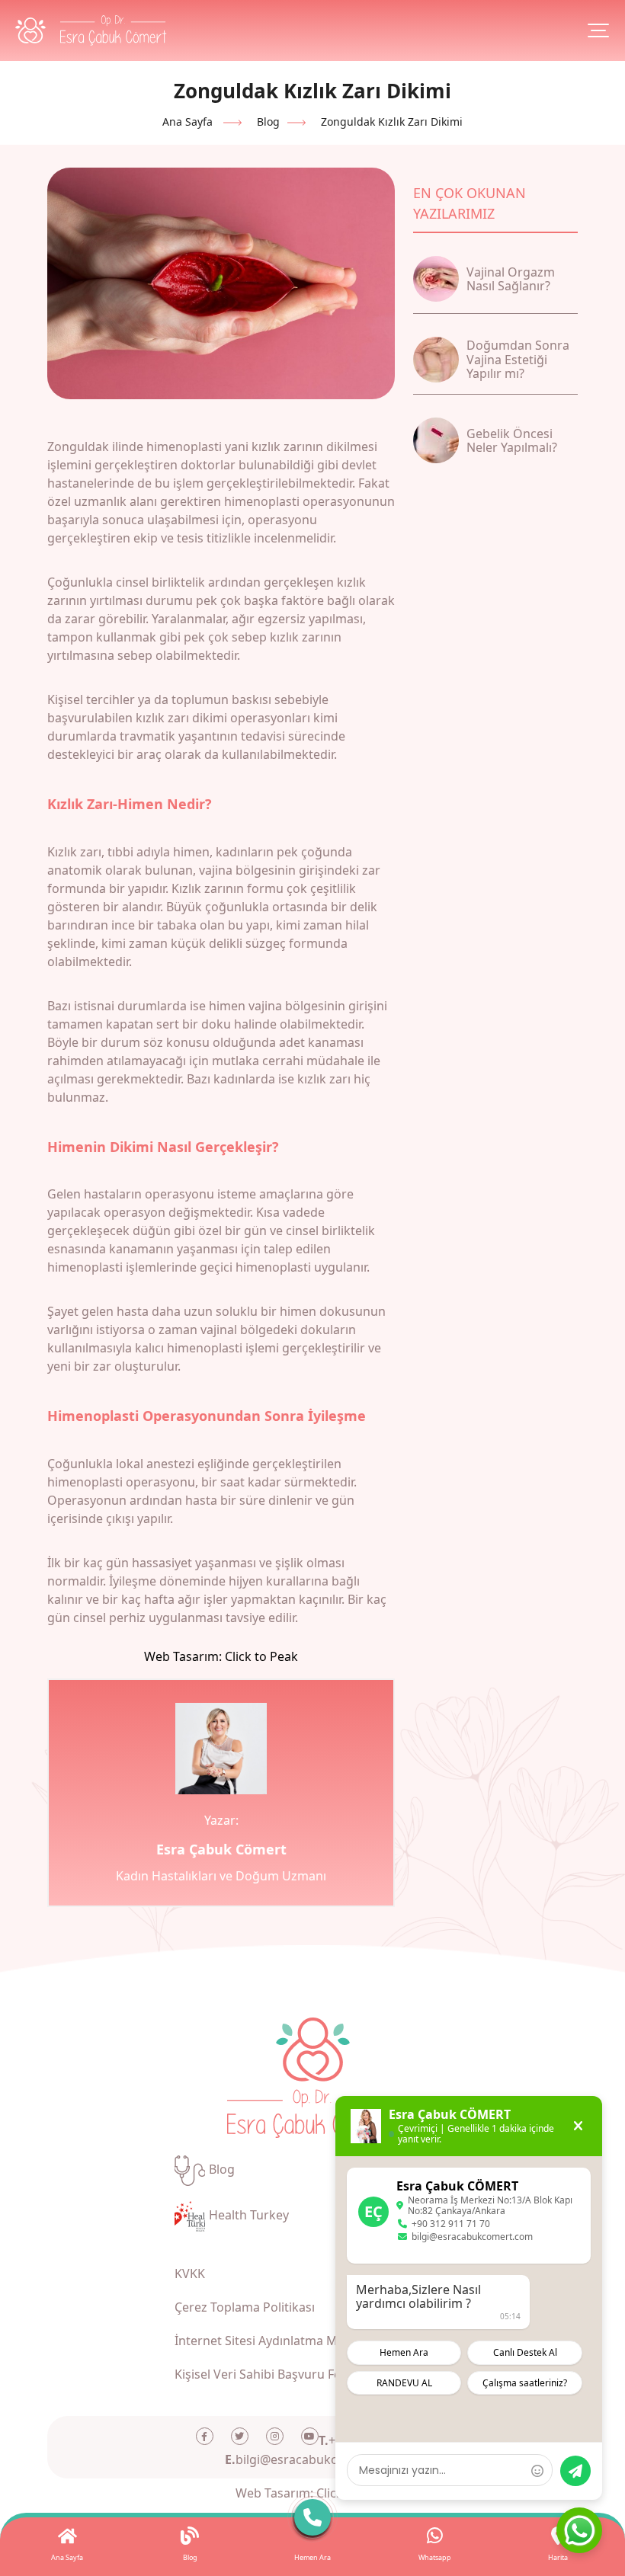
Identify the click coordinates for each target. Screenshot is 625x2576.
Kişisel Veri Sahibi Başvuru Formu (270, 2374)
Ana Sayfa (187, 122)
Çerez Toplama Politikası (245, 2307)
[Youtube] (310, 2436)
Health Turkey (249, 2215)
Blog (268, 122)
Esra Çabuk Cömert (221, 1849)
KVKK (190, 2274)
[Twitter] (240, 2436)
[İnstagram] (275, 2436)
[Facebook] (205, 2436)
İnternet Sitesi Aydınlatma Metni (267, 2341)
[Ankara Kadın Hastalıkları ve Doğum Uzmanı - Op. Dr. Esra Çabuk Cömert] (91, 30)
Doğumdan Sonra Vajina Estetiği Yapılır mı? (518, 359)
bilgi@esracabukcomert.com (313, 2459)
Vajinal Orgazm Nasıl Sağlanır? (511, 279)
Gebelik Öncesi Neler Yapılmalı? (512, 440)
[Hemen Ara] (313, 2521)
